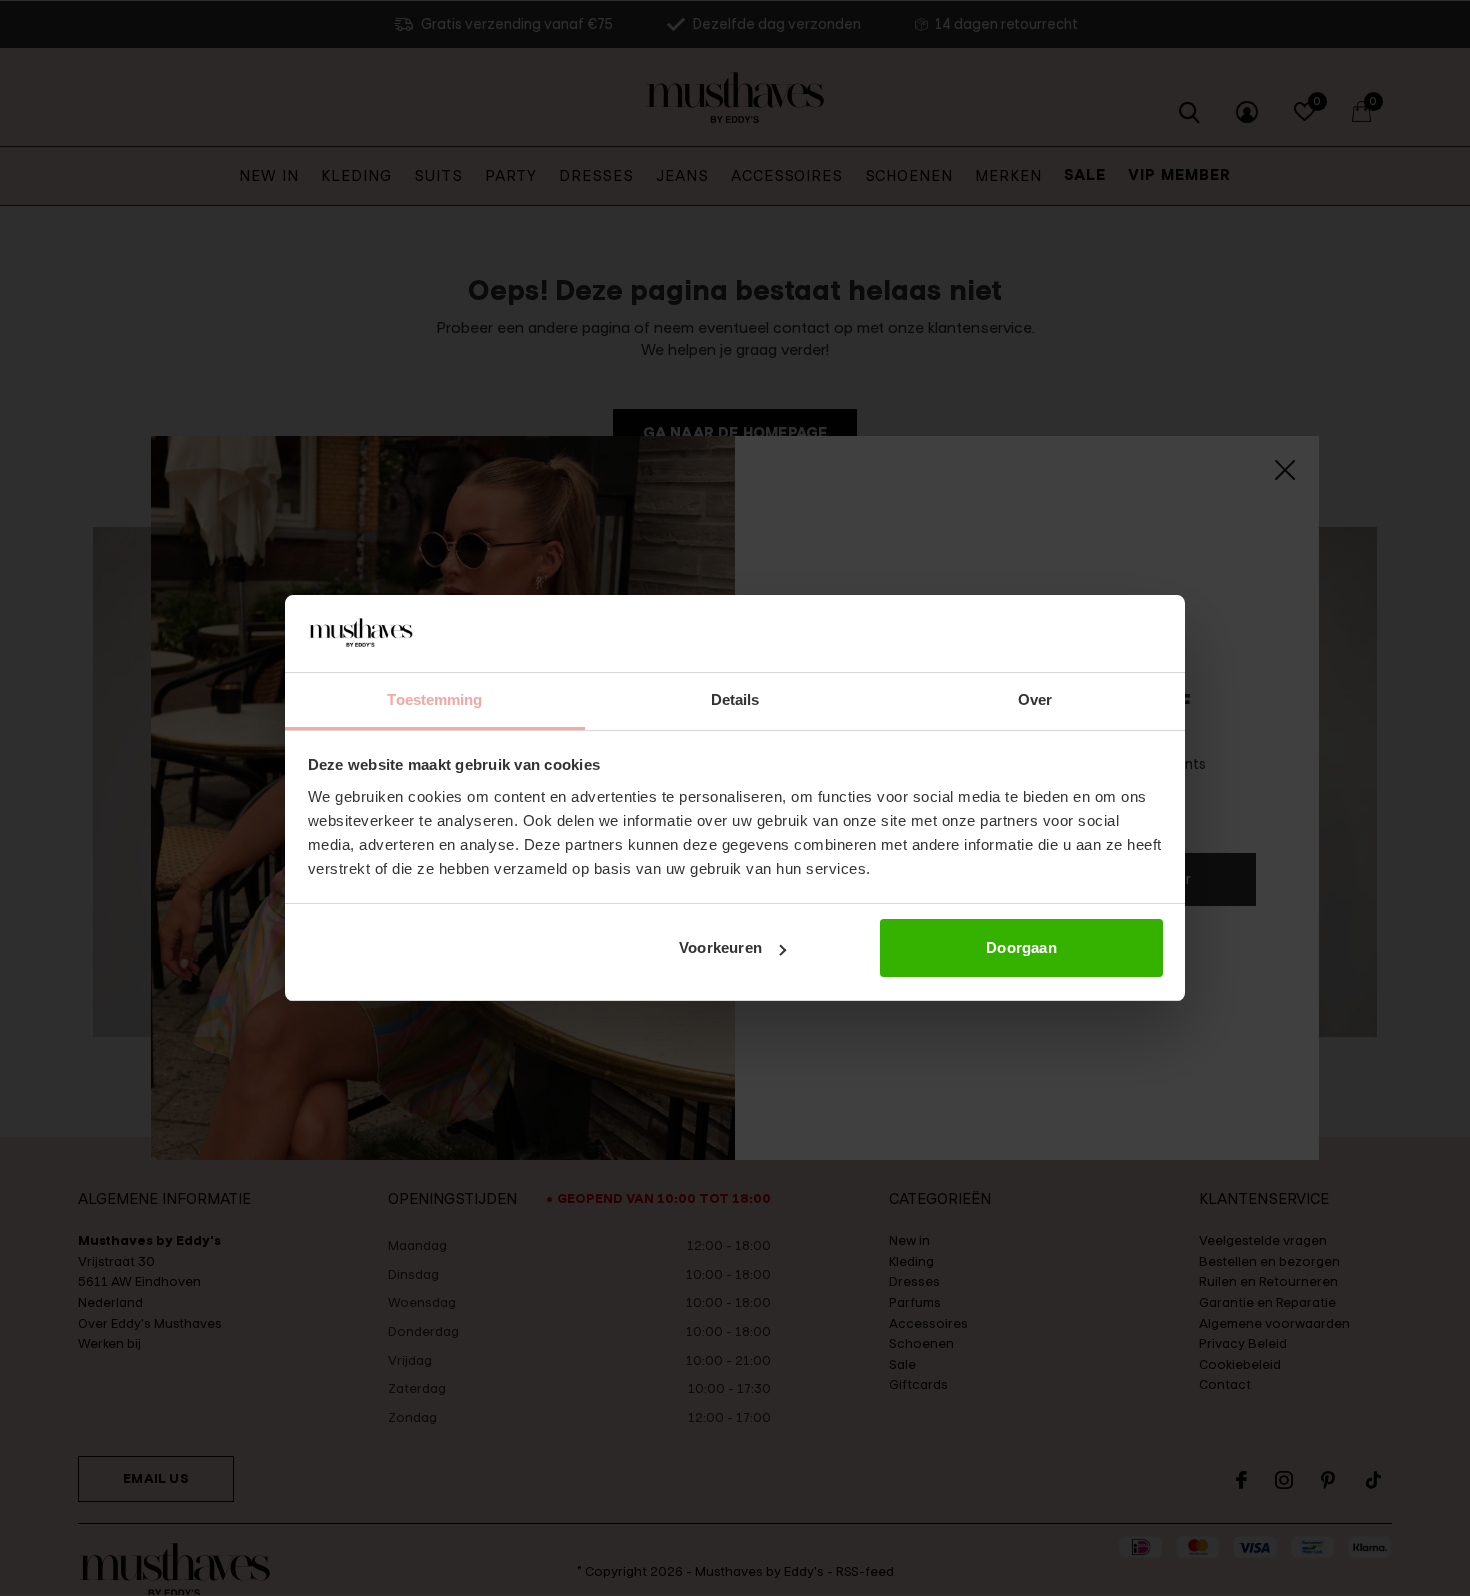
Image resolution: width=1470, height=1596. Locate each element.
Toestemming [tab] (434, 699)
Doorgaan (1021, 947)
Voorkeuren (720, 947)
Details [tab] (735, 699)
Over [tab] (1035, 699)
